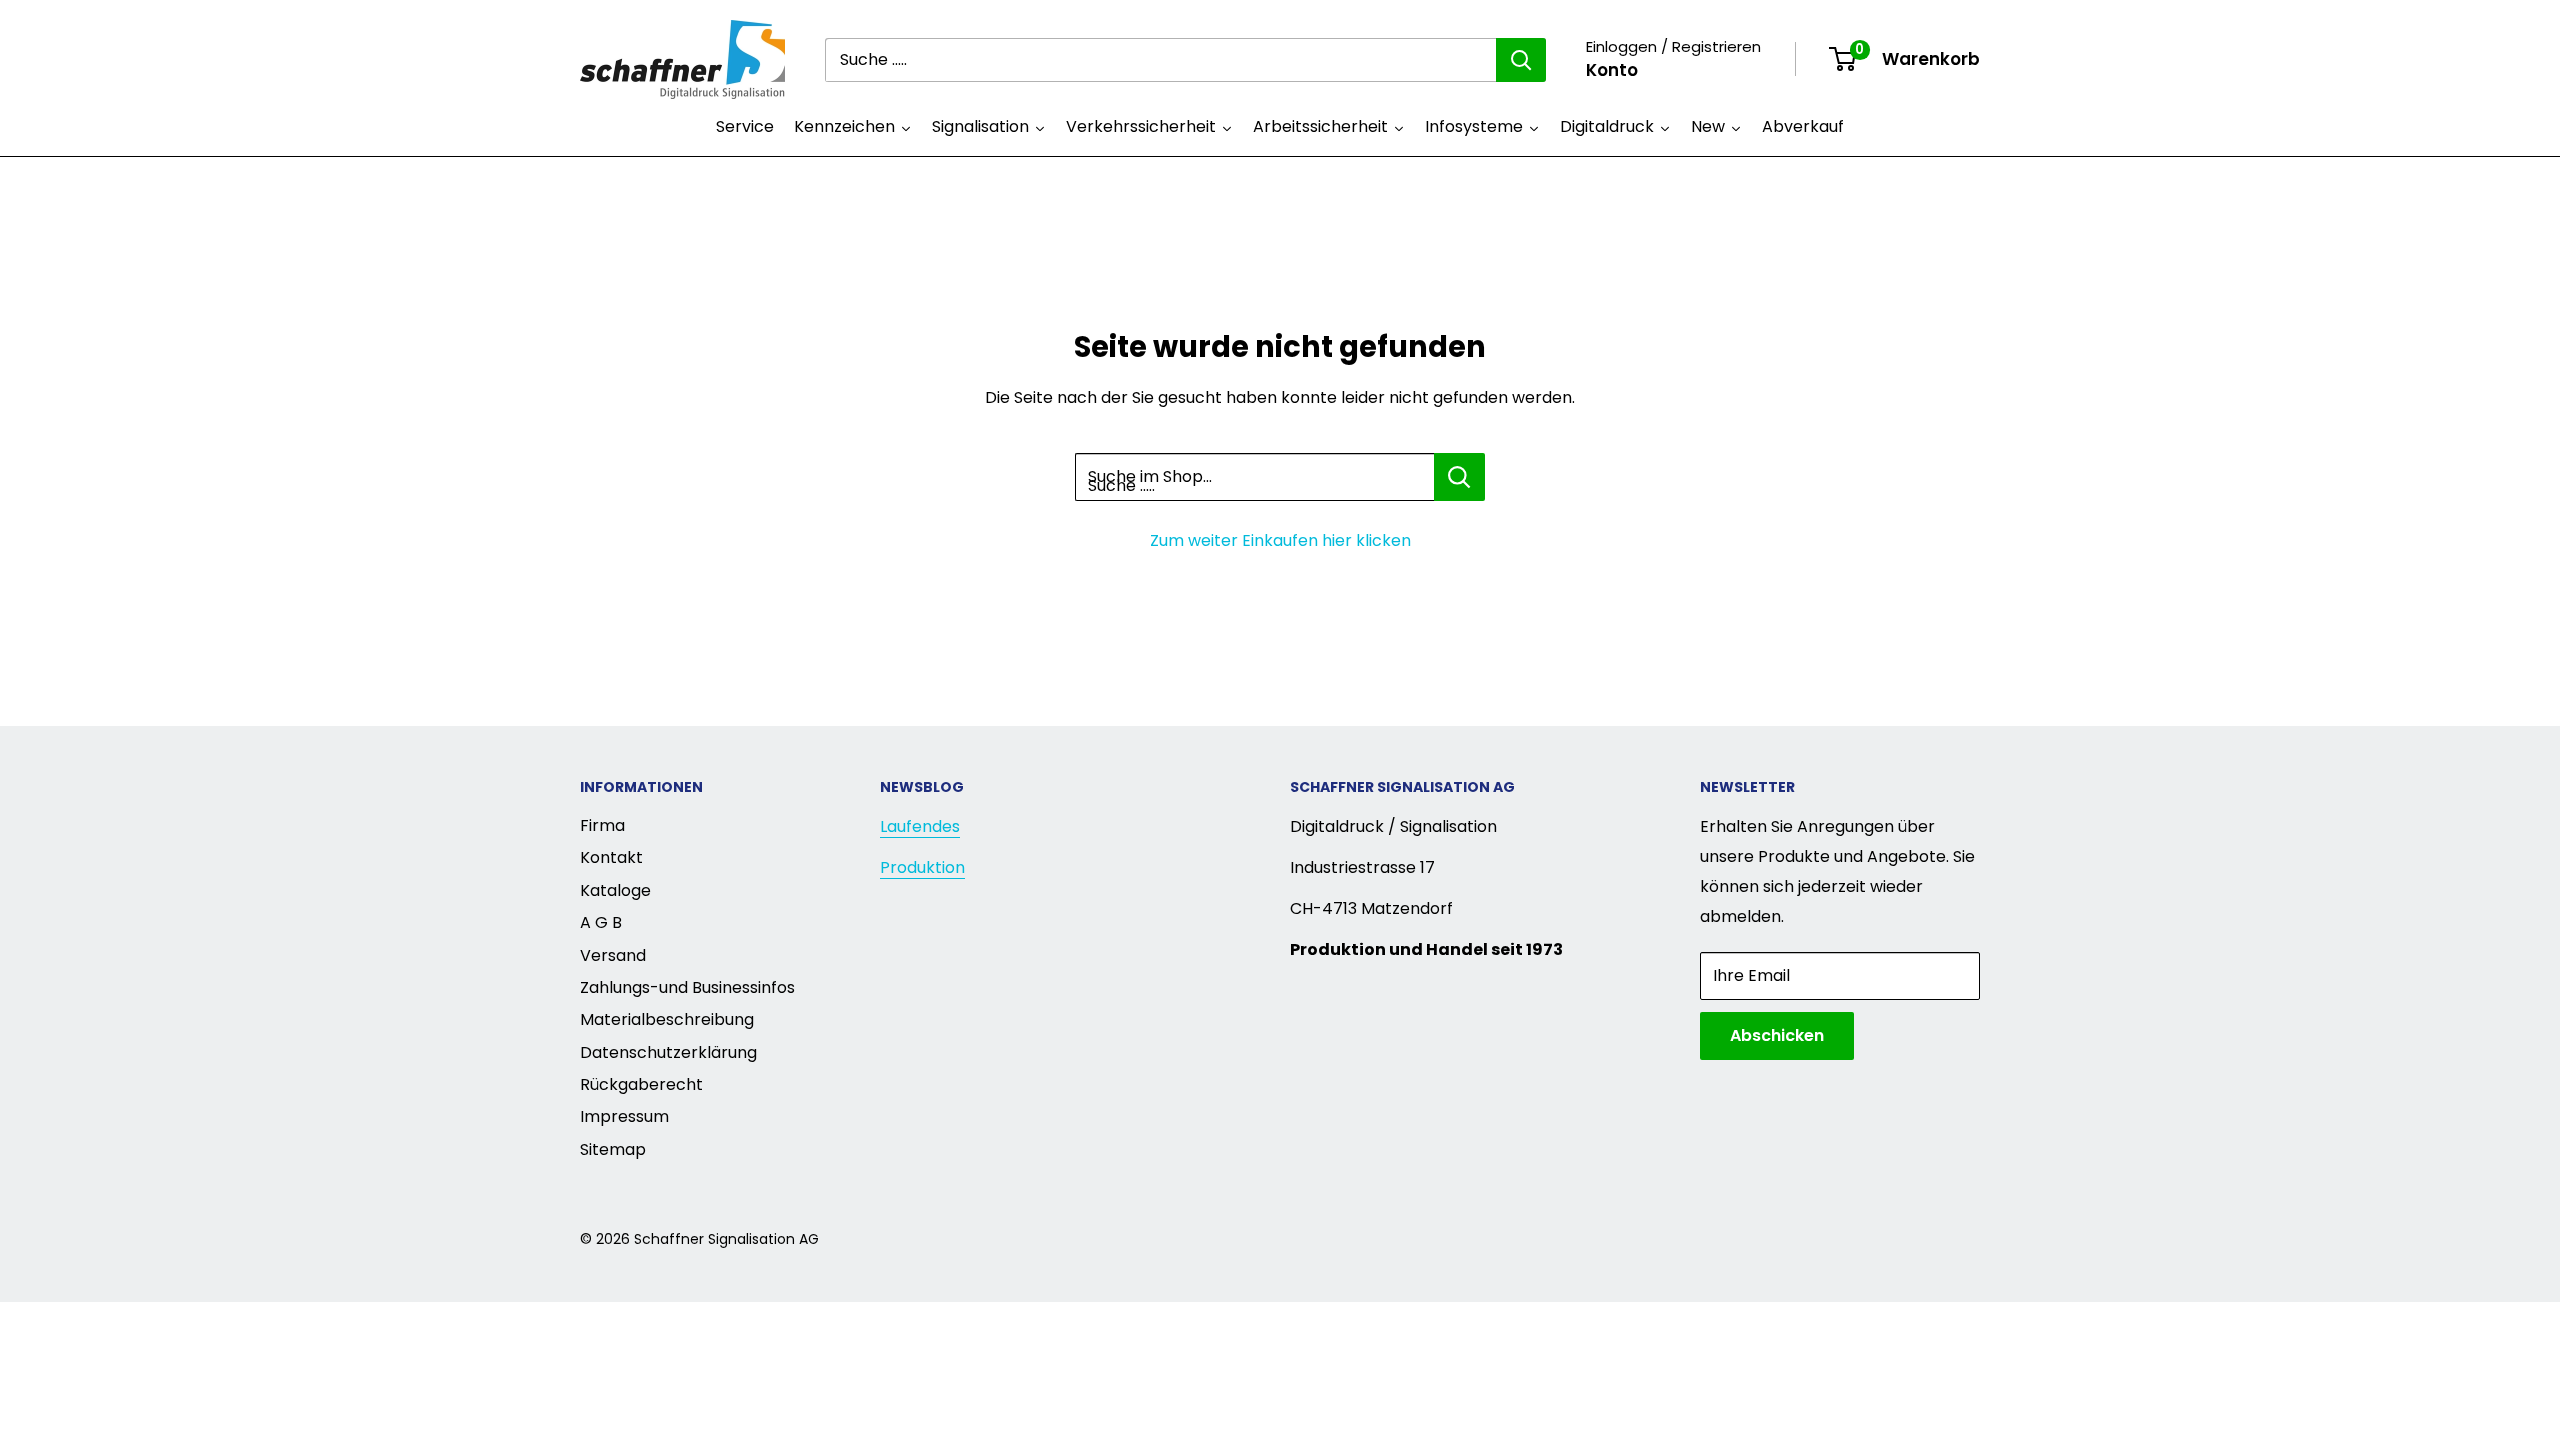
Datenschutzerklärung (668, 1052)
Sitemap (613, 1149)
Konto (1612, 70)
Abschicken (1777, 1035)
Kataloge (615, 890)
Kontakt (611, 857)
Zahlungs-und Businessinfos (687, 987)
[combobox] (1160, 60)
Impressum (624, 1116)
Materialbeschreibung (667, 1019)
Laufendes (920, 826)
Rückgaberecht (641, 1084)
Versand (613, 955)
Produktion (922, 867)
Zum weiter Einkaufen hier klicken (1280, 540)
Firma (602, 825)
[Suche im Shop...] (1459, 477)
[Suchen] (1521, 60)
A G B (601, 922)
